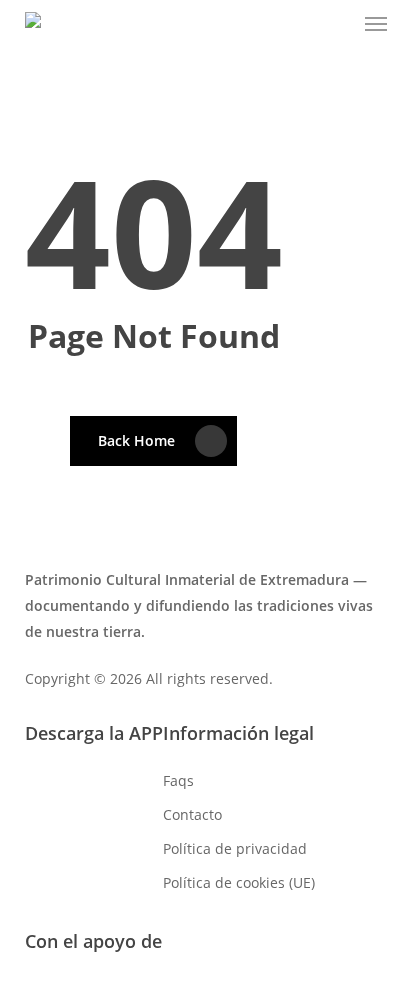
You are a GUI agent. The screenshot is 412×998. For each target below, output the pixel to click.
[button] (376, 24)
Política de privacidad (235, 848)
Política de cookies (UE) (239, 882)
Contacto (192, 814)
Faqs (178, 780)
